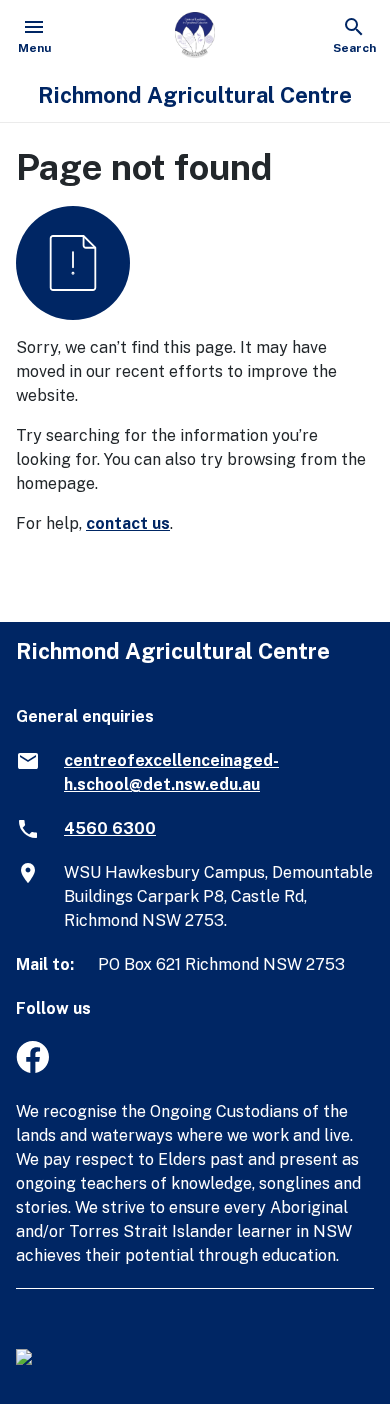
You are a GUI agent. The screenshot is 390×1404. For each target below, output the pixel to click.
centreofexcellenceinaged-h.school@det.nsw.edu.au (171, 772)
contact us (128, 523)
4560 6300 (110, 828)
